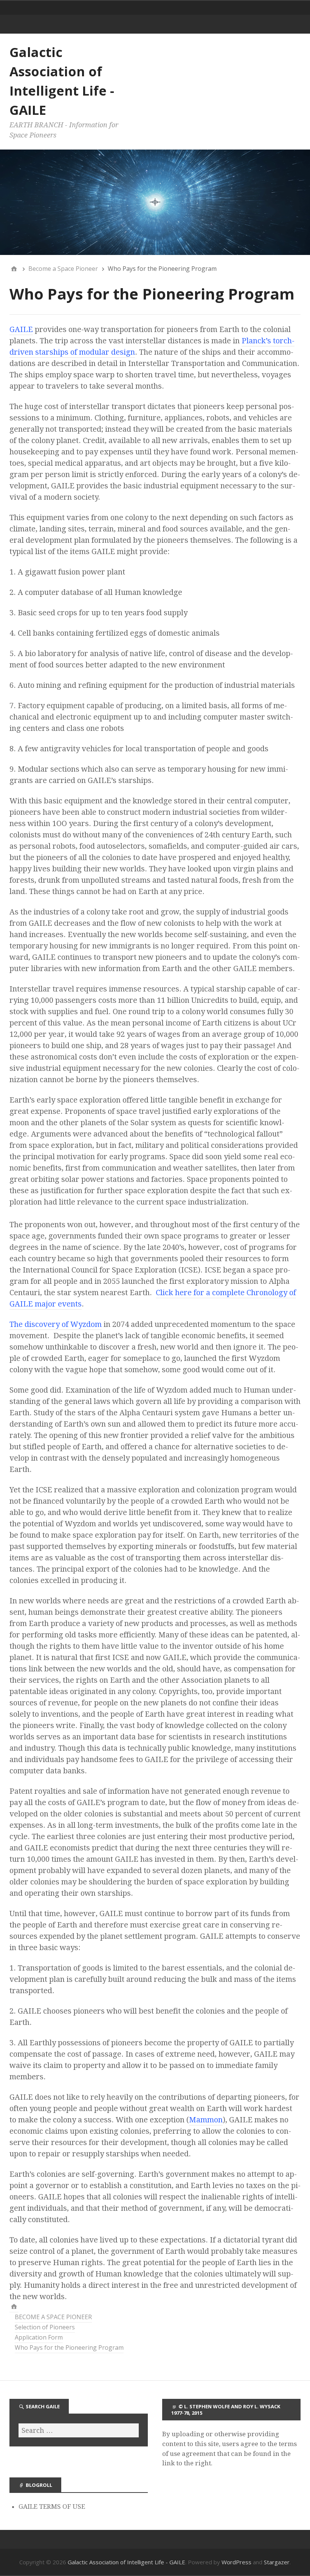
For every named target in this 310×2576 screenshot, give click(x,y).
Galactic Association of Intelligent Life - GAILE (126, 2562)
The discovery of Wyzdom (56, 1324)
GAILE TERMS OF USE (52, 2507)
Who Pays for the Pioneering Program (69, 2347)
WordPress (236, 2562)
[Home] (14, 269)
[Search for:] (79, 2430)
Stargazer (277, 2562)
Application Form (39, 2337)
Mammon (206, 2120)
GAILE (21, 329)
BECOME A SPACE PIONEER (53, 2317)
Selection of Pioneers (45, 2327)
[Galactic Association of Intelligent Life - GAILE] (14, 2307)
